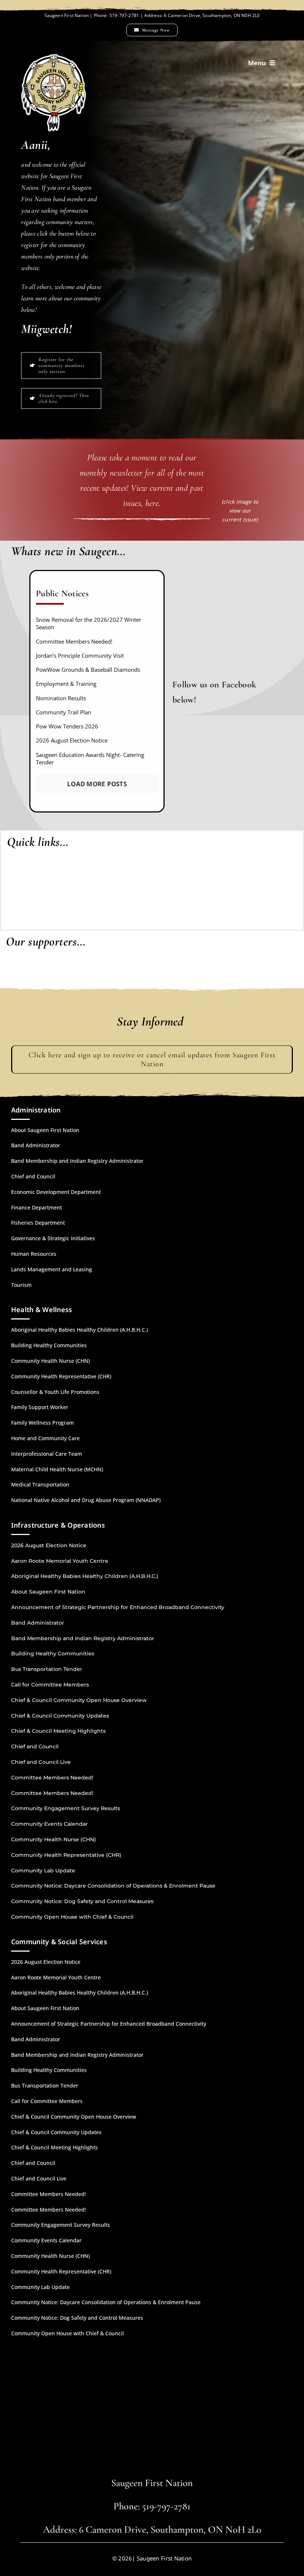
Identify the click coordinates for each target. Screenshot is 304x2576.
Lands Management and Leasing (52, 1269)
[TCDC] (284, 973)
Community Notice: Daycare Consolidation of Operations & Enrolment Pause (113, 1886)
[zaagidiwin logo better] (212, 858)
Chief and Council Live (41, 1762)
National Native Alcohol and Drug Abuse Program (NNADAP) (86, 1500)
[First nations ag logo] (17, 974)
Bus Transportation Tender (47, 1669)
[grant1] (184, 969)
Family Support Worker (40, 1407)
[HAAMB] (50, 971)
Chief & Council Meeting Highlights (58, 1731)
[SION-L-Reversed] (54, 57)
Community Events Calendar (49, 1824)
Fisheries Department (38, 1223)
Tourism (21, 1285)
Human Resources (34, 1254)
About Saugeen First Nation (45, 1130)
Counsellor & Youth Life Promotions (55, 1392)
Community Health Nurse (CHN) (50, 1361)
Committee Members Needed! (74, 641)
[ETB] (117, 972)
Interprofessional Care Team (47, 1454)
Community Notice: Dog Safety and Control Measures (82, 1901)
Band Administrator (36, 1145)
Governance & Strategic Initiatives (53, 1238)
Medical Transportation (40, 1484)
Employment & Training (66, 684)
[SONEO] (272, 887)
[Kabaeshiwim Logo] (31, 861)
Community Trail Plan (64, 712)
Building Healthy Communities (49, 1345)
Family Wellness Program (42, 1423)
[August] (240, 452)
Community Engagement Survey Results (66, 1808)
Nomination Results (61, 698)
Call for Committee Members (50, 1685)
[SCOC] (251, 972)
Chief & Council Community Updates (60, 1716)
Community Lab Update (43, 1871)
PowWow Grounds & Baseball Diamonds (88, 670)
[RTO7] (151, 974)
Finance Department (37, 1207)
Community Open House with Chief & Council (72, 1917)
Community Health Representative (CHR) (61, 1376)
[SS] (217, 973)
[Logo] (92, 868)
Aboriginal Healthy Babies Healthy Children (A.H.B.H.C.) (80, 1330)
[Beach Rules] (152, 868)
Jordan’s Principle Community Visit (80, 655)
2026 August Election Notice (72, 740)
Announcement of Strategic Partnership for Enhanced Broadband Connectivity (118, 1607)
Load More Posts (97, 784)
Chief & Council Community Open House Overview (79, 1700)
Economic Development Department (56, 1192)
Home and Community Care (45, 1438)
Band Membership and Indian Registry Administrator (77, 1161)
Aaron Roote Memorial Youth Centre (60, 1561)
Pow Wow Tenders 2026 (67, 726)
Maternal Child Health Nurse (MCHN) (57, 1469)
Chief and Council (33, 1176)
